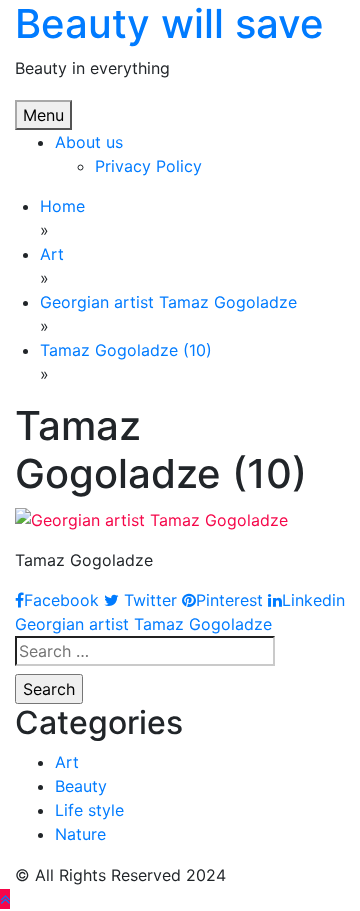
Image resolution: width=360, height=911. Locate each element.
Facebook (61, 600)
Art (67, 762)
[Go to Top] (5, 899)
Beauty (81, 786)
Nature (80, 834)
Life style (89, 810)
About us (89, 142)
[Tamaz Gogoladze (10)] (151, 518)
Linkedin (313, 600)
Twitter (148, 600)
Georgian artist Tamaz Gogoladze (143, 624)
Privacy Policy (148, 166)
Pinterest (229, 600)
